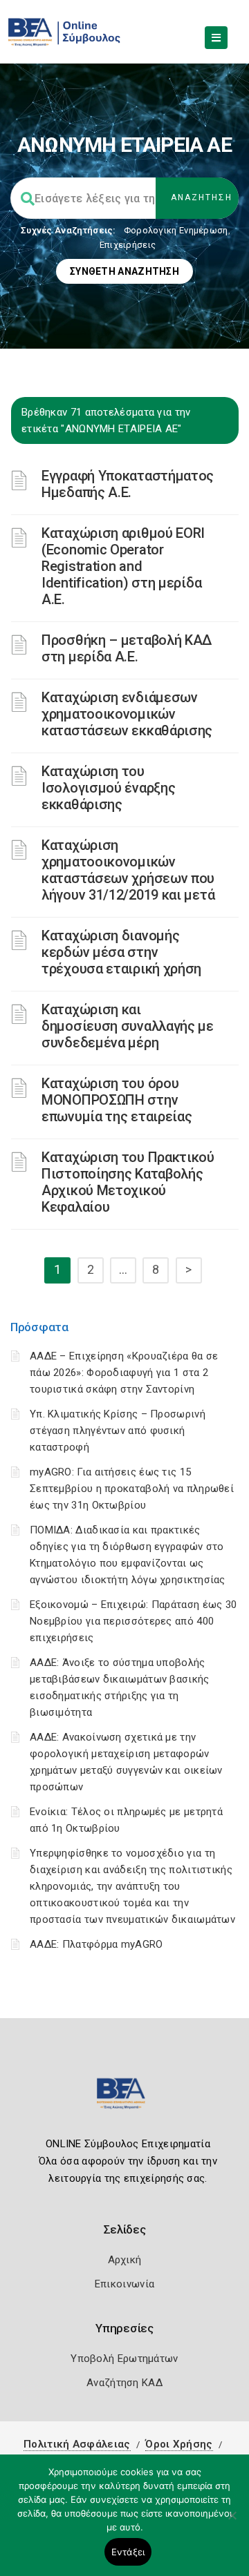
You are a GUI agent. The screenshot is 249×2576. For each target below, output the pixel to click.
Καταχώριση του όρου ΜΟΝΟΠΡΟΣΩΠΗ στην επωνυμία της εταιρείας (117, 1100)
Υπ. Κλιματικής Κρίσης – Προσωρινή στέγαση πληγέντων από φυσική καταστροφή (118, 1431)
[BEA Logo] (124, 2099)
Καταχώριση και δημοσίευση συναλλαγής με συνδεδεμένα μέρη (128, 1026)
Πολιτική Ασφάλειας (77, 2444)
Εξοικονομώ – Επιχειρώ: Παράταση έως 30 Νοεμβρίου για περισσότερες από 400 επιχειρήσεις (133, 1621)
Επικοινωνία (124, 2284)
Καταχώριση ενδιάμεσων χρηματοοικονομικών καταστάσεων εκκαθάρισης (127, 714)
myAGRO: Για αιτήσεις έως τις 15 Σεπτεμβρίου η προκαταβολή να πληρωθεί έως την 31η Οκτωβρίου (132, 1489)
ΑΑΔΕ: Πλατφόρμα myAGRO (96, 1944)
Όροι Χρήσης (179, 2444)
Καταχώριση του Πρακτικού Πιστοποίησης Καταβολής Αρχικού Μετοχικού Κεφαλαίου (128, 1182)
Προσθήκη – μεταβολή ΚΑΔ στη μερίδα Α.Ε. (127, 648)
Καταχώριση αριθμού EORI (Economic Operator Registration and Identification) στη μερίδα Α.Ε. (123, 566)
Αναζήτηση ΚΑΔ (124, 2383)
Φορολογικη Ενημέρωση (176, 230)
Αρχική (125, 2260)
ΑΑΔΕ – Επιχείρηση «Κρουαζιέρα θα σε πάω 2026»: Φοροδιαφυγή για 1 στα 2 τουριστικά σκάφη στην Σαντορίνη (124, 1373)
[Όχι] (232, 2522)
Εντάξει (128, 2552)
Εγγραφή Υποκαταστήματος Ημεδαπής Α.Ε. (128, 484)
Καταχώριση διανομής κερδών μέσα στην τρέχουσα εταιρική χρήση (121, 952)
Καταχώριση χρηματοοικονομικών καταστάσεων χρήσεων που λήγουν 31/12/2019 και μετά (128, 870)
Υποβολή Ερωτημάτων (124, 2359)
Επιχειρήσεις (128, 245)
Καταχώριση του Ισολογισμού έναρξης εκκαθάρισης (108, 788)
